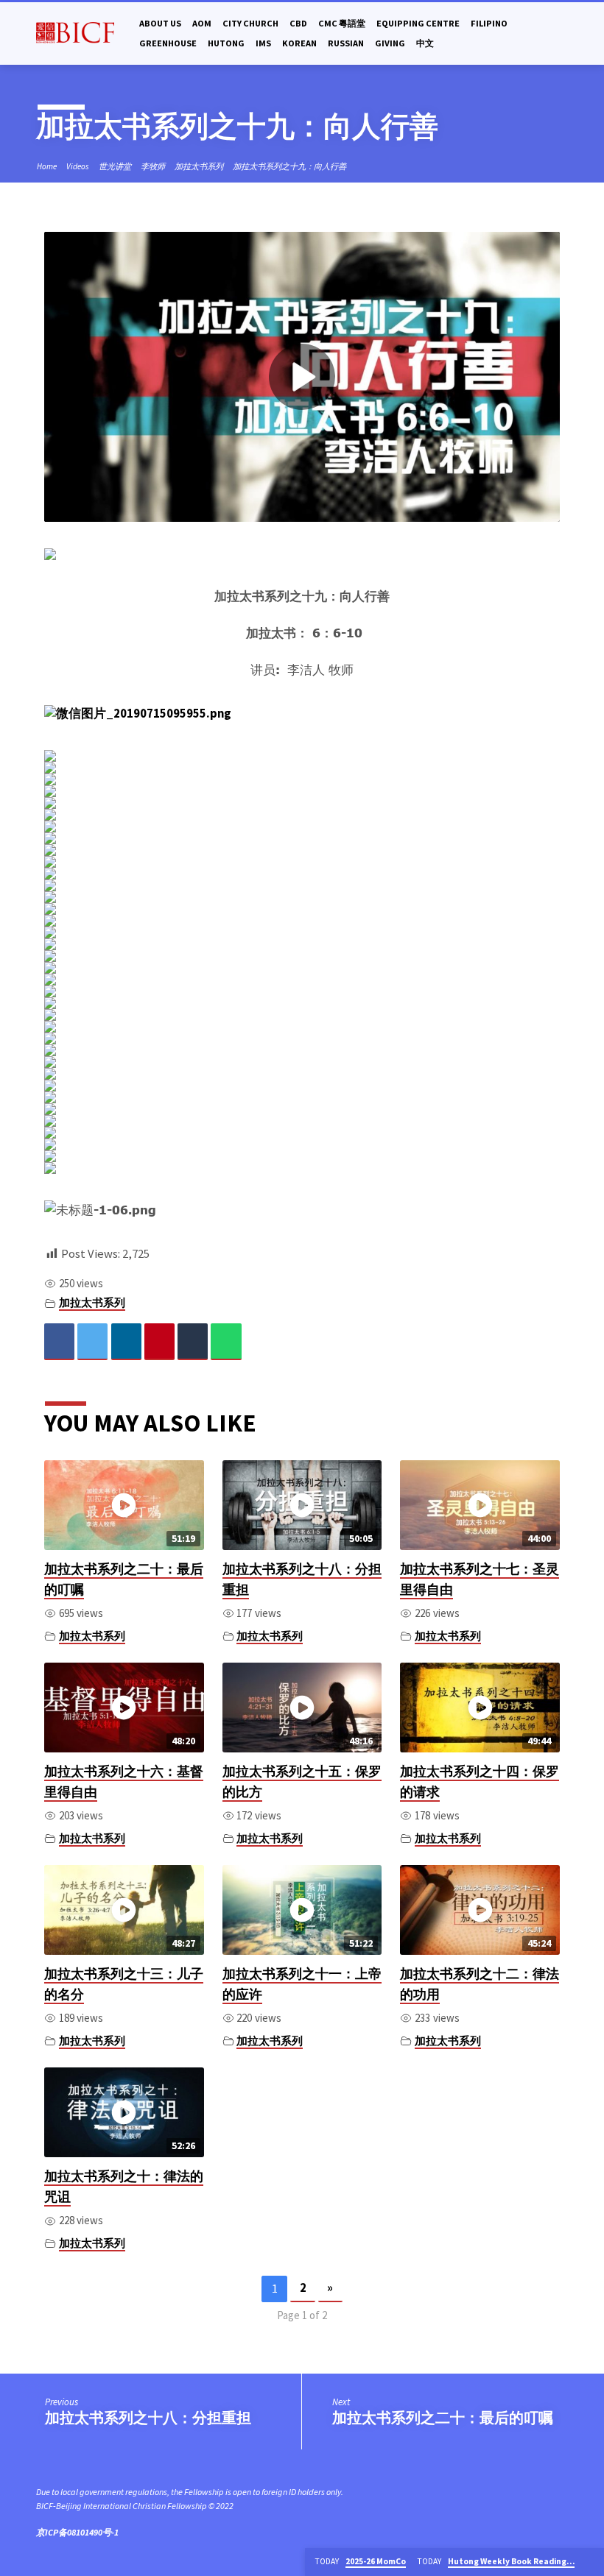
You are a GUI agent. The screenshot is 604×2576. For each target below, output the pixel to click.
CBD (298, 23)
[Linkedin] (126, 1341)
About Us (160, 23)
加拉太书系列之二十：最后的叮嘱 (443, 2418)
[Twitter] (92, 1341)
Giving (390, 43)
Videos (78, 166)
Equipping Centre (418, 23)
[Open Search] (562, 34)
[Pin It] (159, 1341)
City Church (250, 23)
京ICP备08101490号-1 (77, 2532)
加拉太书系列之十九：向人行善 (289, 166)
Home (47, 166)
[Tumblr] (193, 1341)
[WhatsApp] (226, 1341)
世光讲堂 (115, 166)
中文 (425, 43)
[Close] (591, 2562)
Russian (346, 43)
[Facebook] (59, 1341)
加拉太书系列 (199, 166)
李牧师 (153, 166)
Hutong (226, 43)
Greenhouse (168, 43)
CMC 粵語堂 (342, 23)
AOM (202, 23)
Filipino (489, 23)
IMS (263, 43)
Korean (299, 43)
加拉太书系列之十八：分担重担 (148, 2418)
